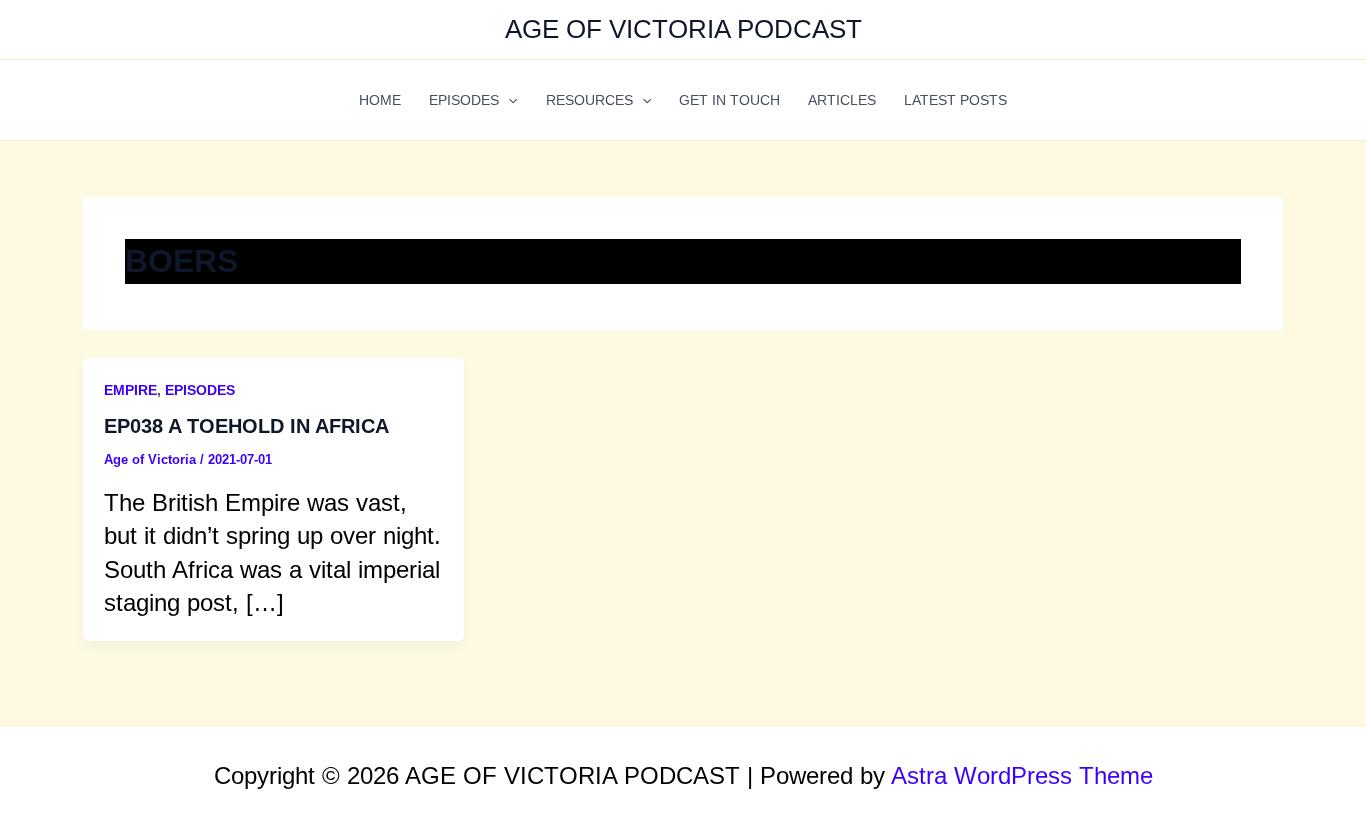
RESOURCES (589, 100)
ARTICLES (842, 100)
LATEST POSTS (955, 100)
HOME (380, 100)
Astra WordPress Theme (1022, 775)
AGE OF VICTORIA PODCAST (683, 29)
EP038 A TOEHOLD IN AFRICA (246, 426)
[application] (508, 100)
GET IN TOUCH (729, 100)
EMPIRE (130, 390)
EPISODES (464, 100)
